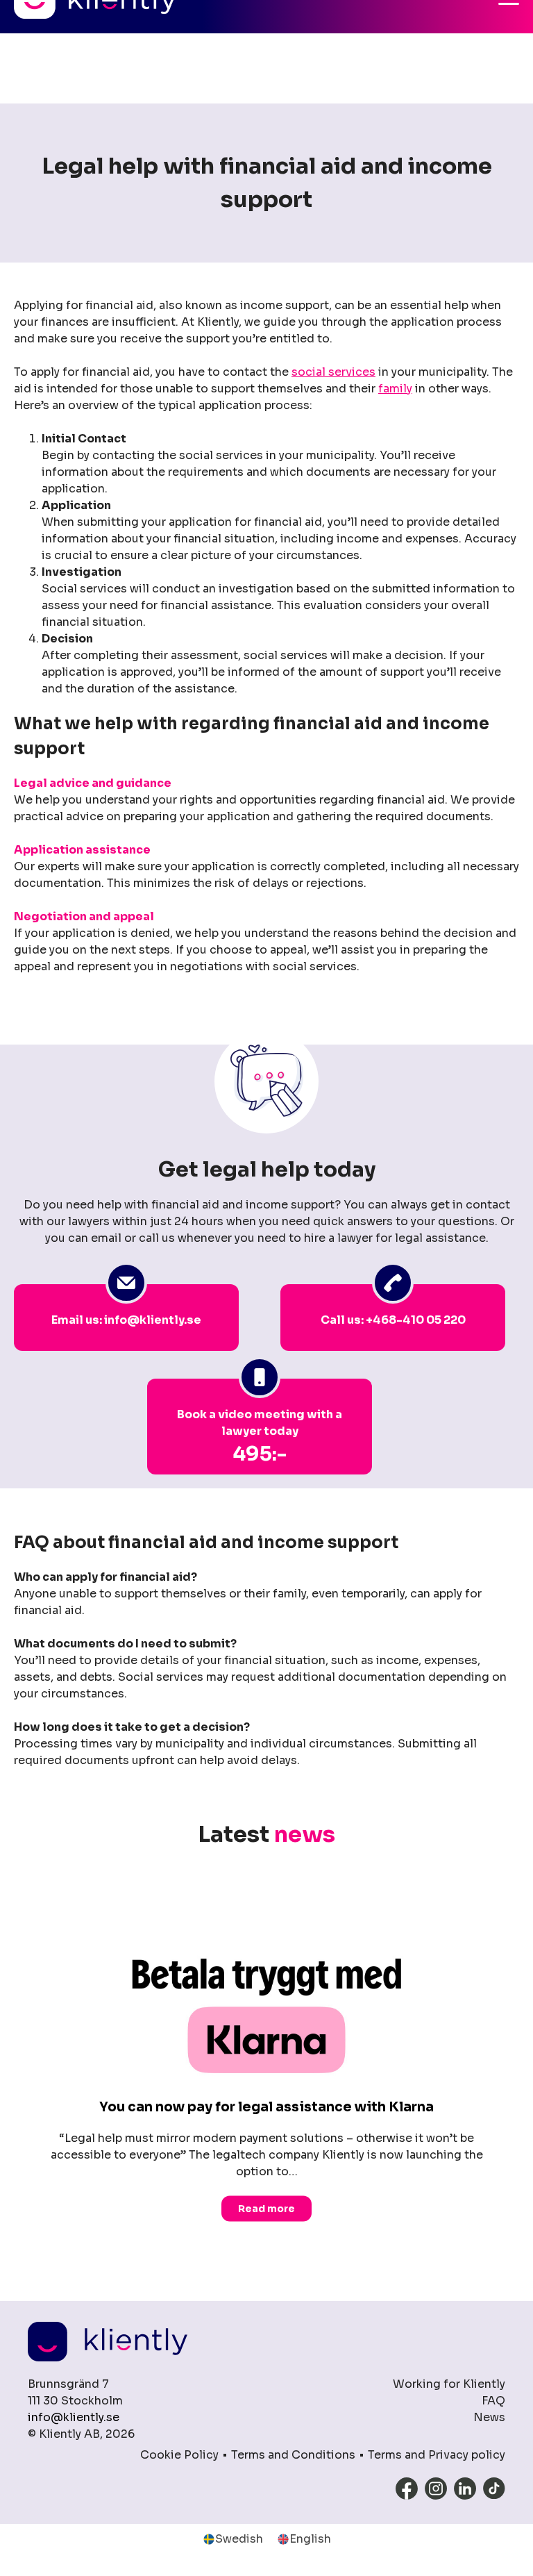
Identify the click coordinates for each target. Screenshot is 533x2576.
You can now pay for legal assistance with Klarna (266, 2107)
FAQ (493, 2401)
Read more (266, 2208)
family (395, 389)
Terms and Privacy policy (437, 2455)
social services (333, 372)
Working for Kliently (449, 2384)
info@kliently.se (74, 2417)
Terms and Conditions (293, 2455)
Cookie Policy (179, 2455)
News (489, 2417)
